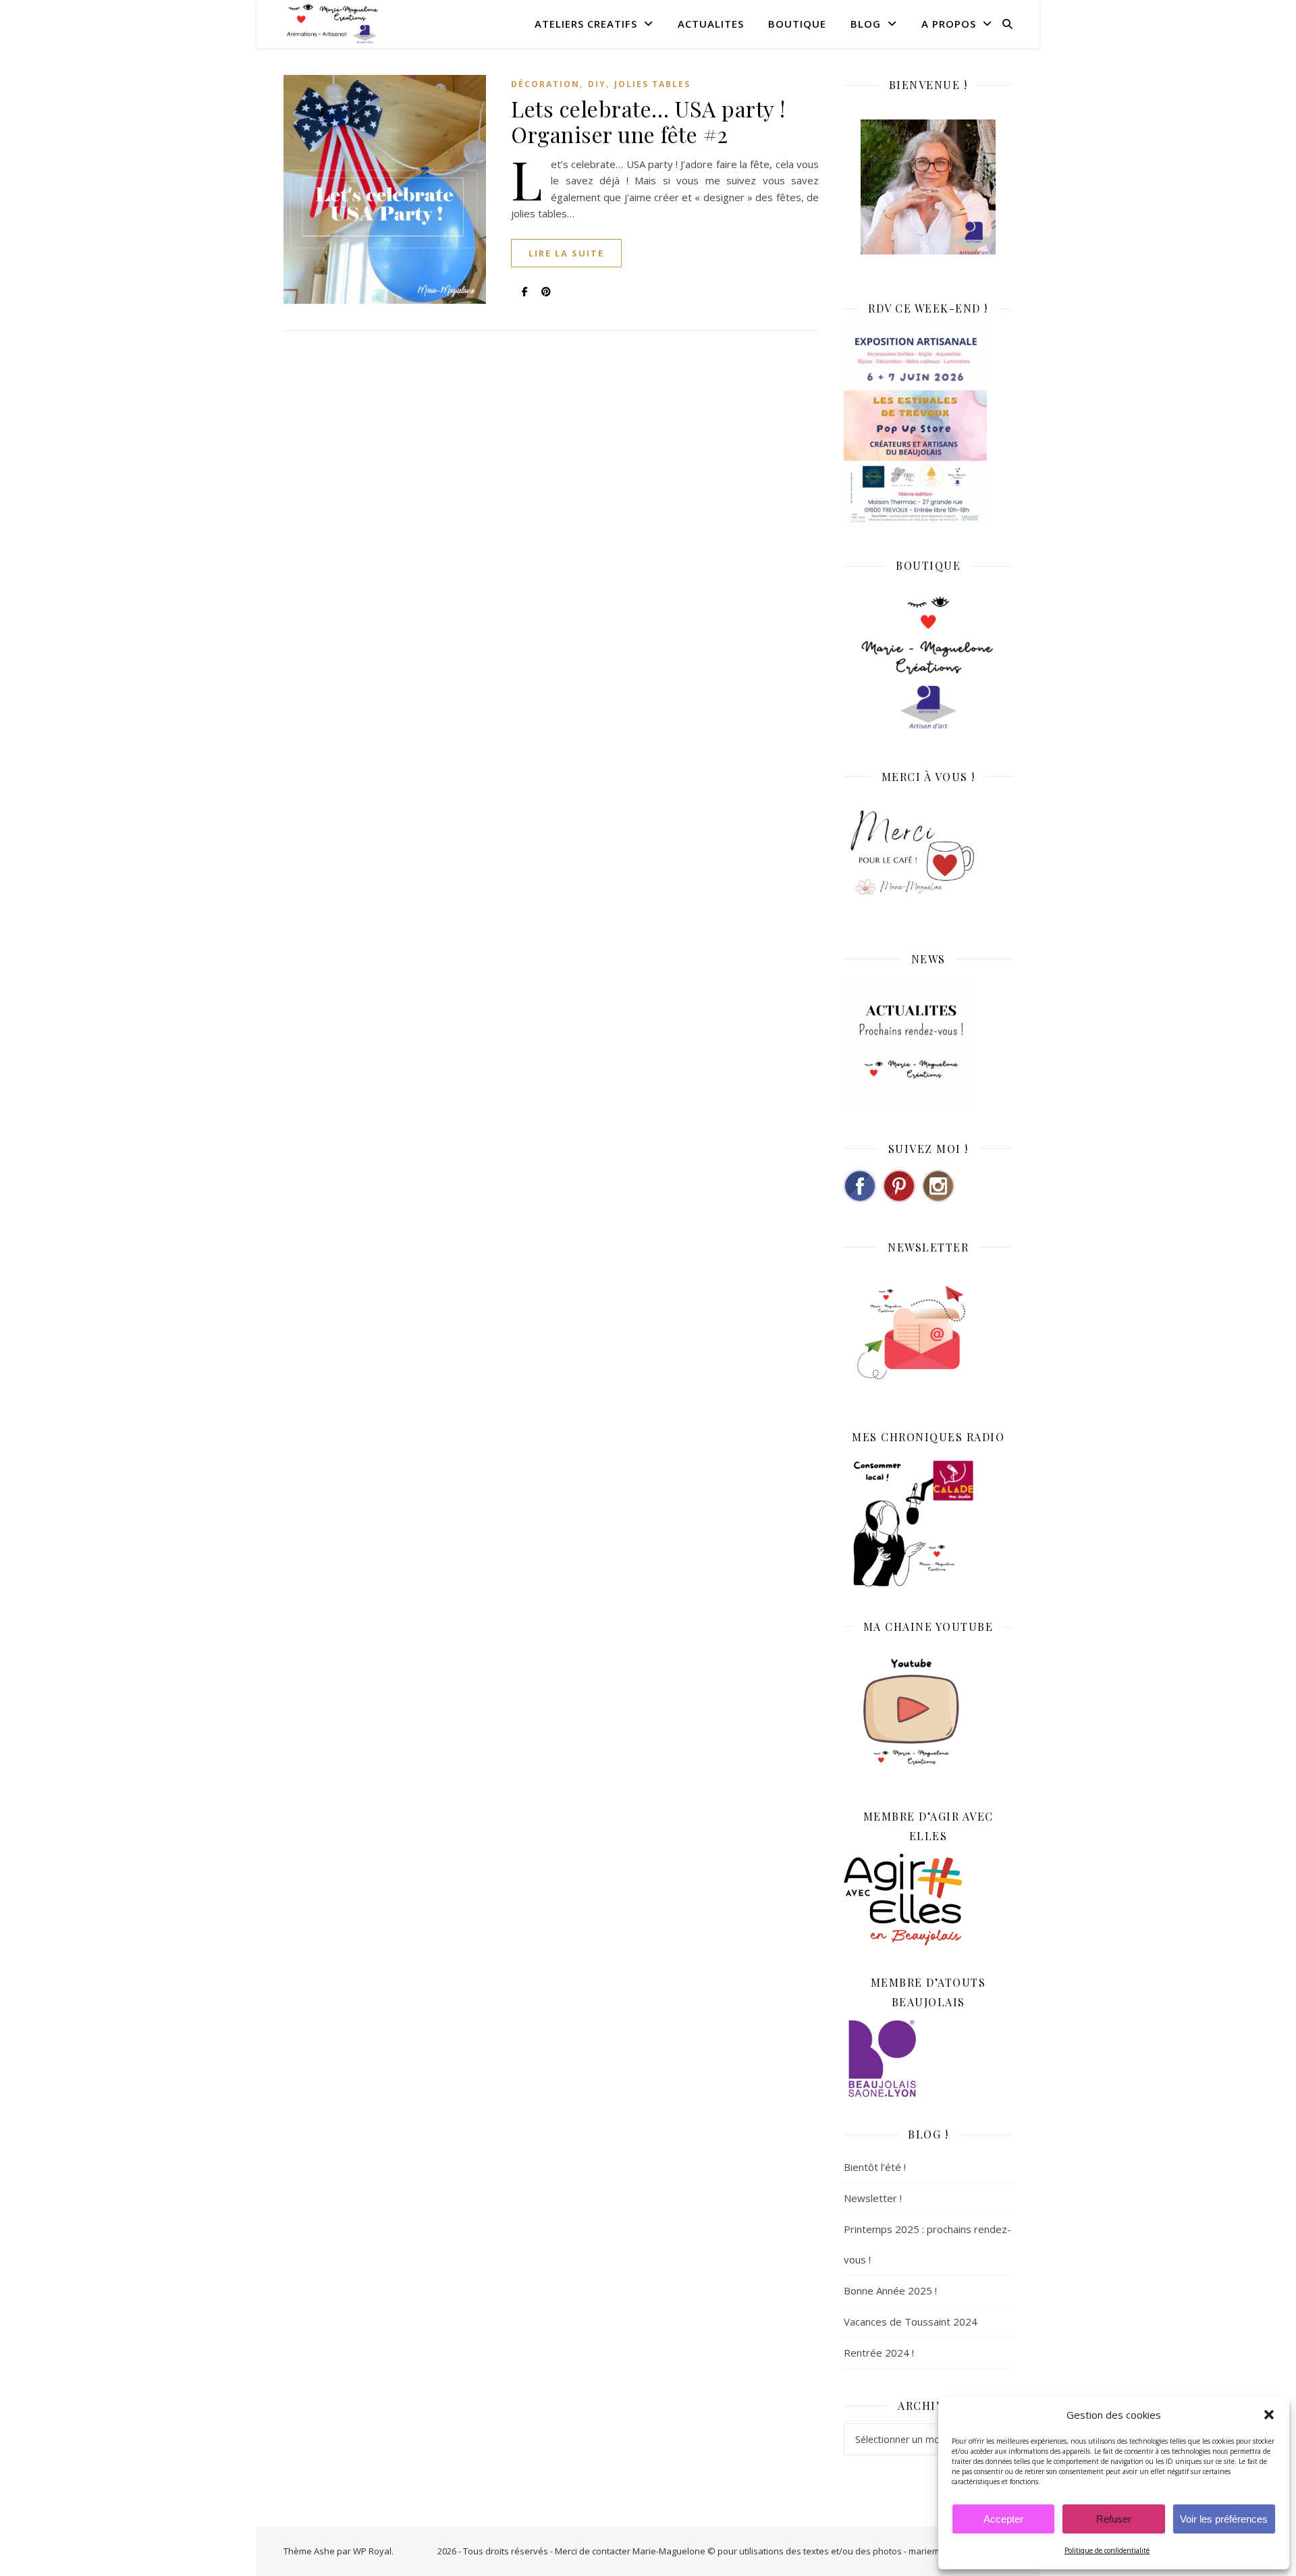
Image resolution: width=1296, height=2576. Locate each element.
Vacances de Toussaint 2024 (911, 2322)
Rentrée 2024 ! (879, 2353)
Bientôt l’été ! (875, 2167)
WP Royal (372, 2551)
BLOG (866, 24)
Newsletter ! (873, 2198)
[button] (1269, 2415)
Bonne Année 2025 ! (890, 2290)
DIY (597, 84)
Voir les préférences (1224, 2519)
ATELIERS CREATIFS (586, 24)
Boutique (797, 24)
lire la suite (566, 253)
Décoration (545, 84)
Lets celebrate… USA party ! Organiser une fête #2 (648, 121)
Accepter (1003, 2519)
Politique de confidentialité (1107, 2550)
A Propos (949, 24)
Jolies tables (652, 84)
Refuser (1114, 2519)
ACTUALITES (711, 24)
